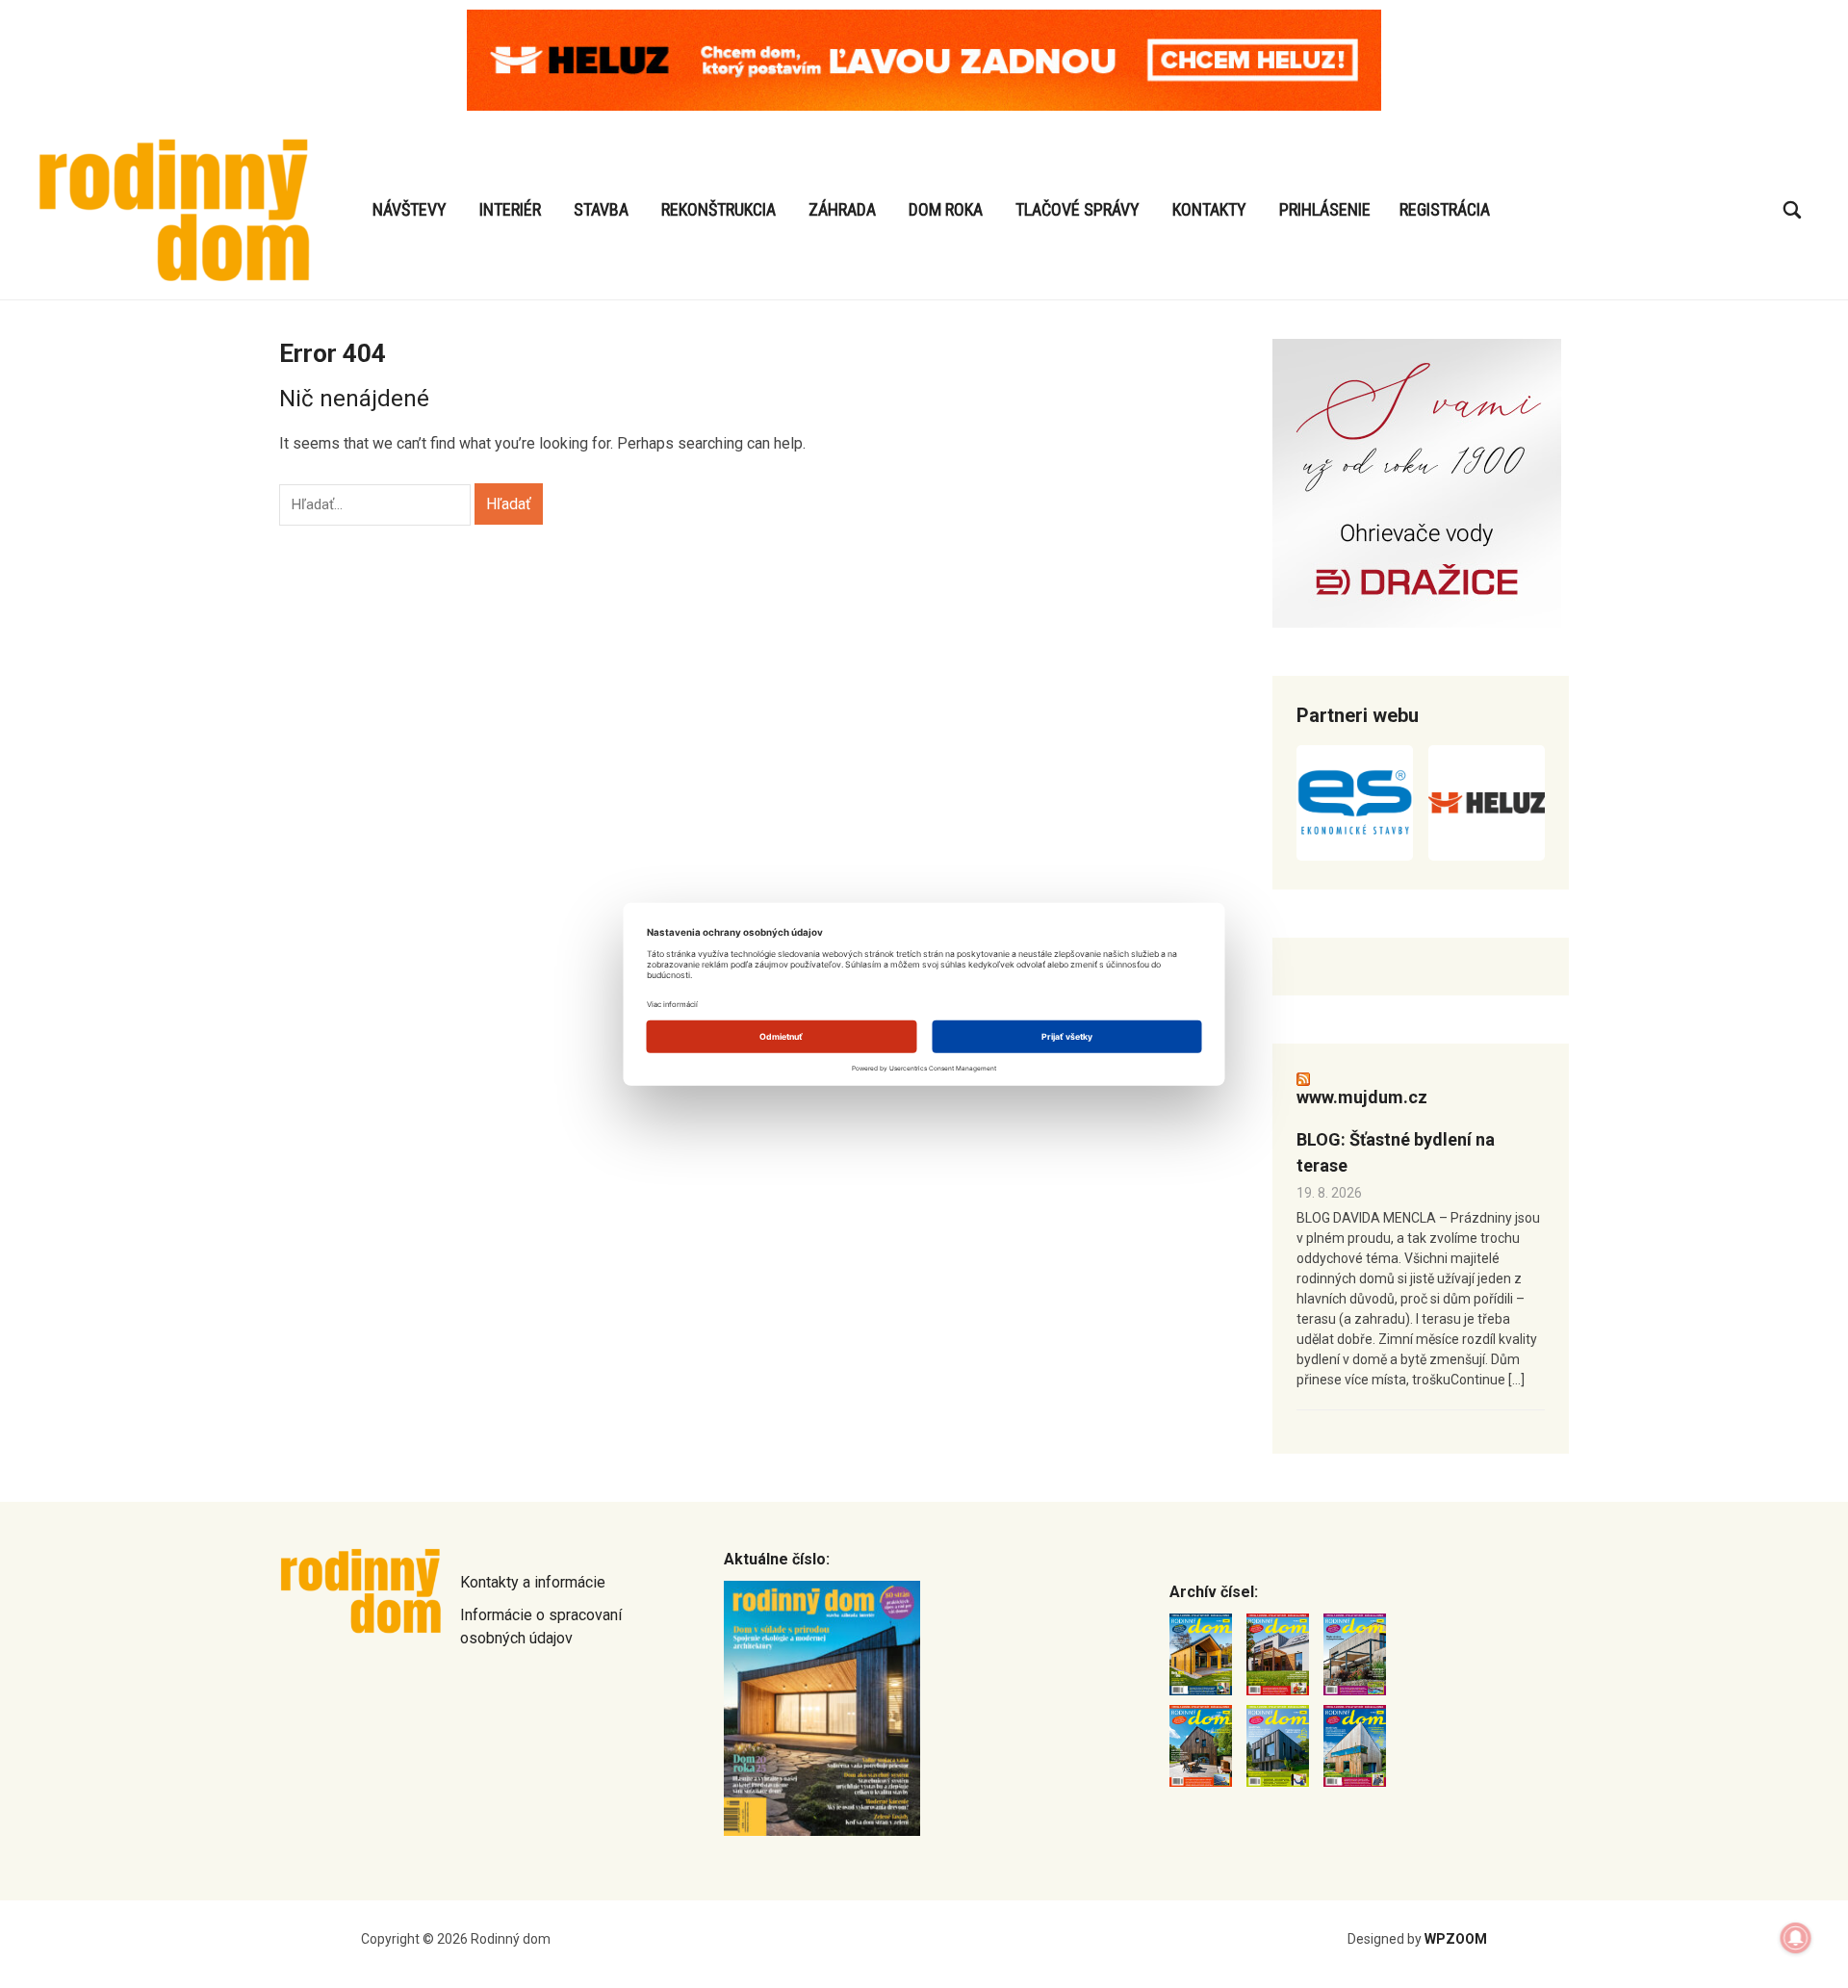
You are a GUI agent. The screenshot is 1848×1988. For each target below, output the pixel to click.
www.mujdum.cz (1362, 1097)
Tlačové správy (1078, 209)
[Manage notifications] (1796, 1938)
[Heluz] (1487, 803)
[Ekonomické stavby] (1355, 803)
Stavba (601, 209)
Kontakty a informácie (533, 1582)
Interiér (510, 209)
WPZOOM (1456, 1939)
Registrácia (1445, 209)
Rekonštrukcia (719, 209)
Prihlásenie (1325, 209)
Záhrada (842, 209)
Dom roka (946, 209)
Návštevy (410, 209)
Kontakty (1209, 209)
